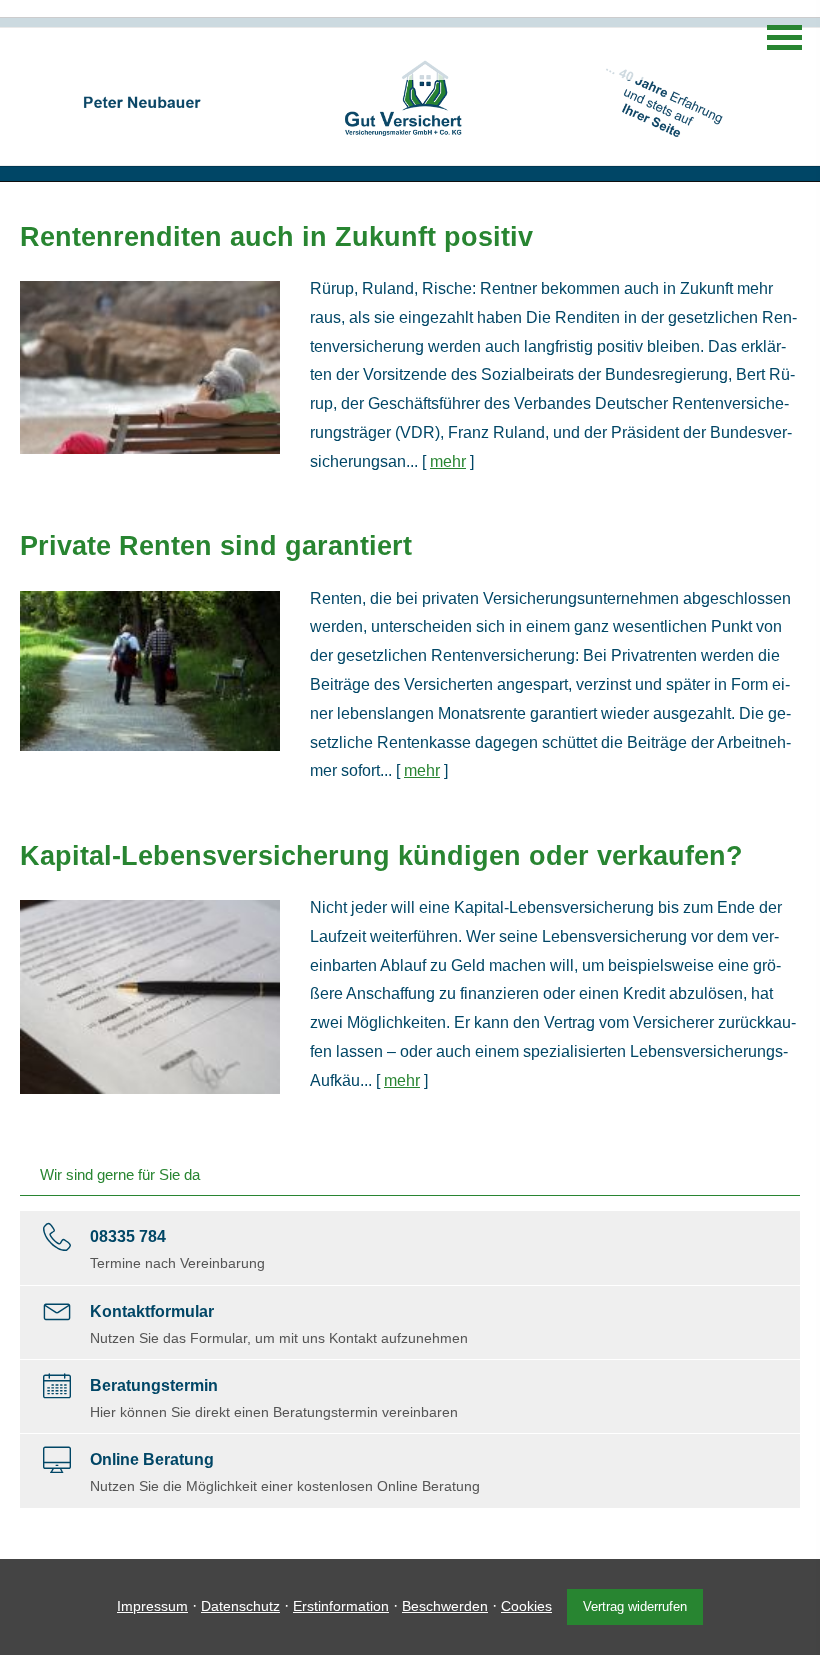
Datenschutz (240, 1606)
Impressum (152, 1606)
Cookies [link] (526, 1606)
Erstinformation (341, 1606)
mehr (448, 461)
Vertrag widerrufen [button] (635, 1606)
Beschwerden (445, 1606)
